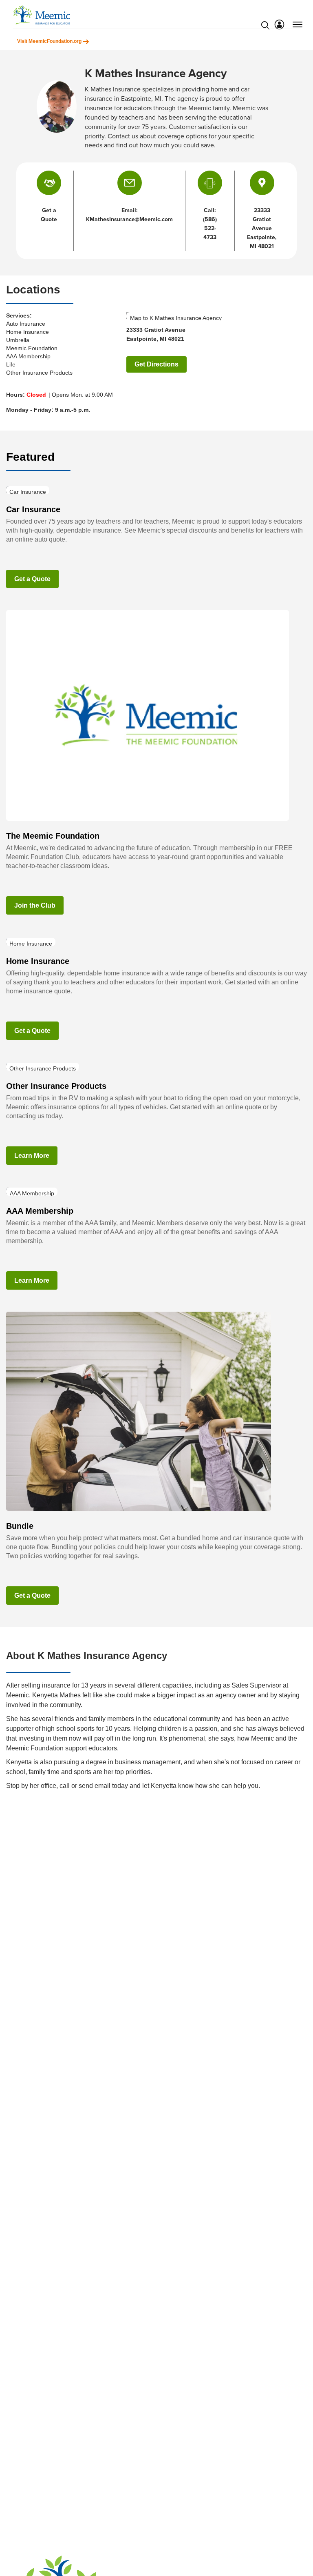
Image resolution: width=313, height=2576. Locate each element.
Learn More (32, 1156)
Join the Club (35, 905)
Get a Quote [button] (49, 215)
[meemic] (42, 15)
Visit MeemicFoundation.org (50, 41)
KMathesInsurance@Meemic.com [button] (129, 219)
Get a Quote (32, 579)
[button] (130, 183)
